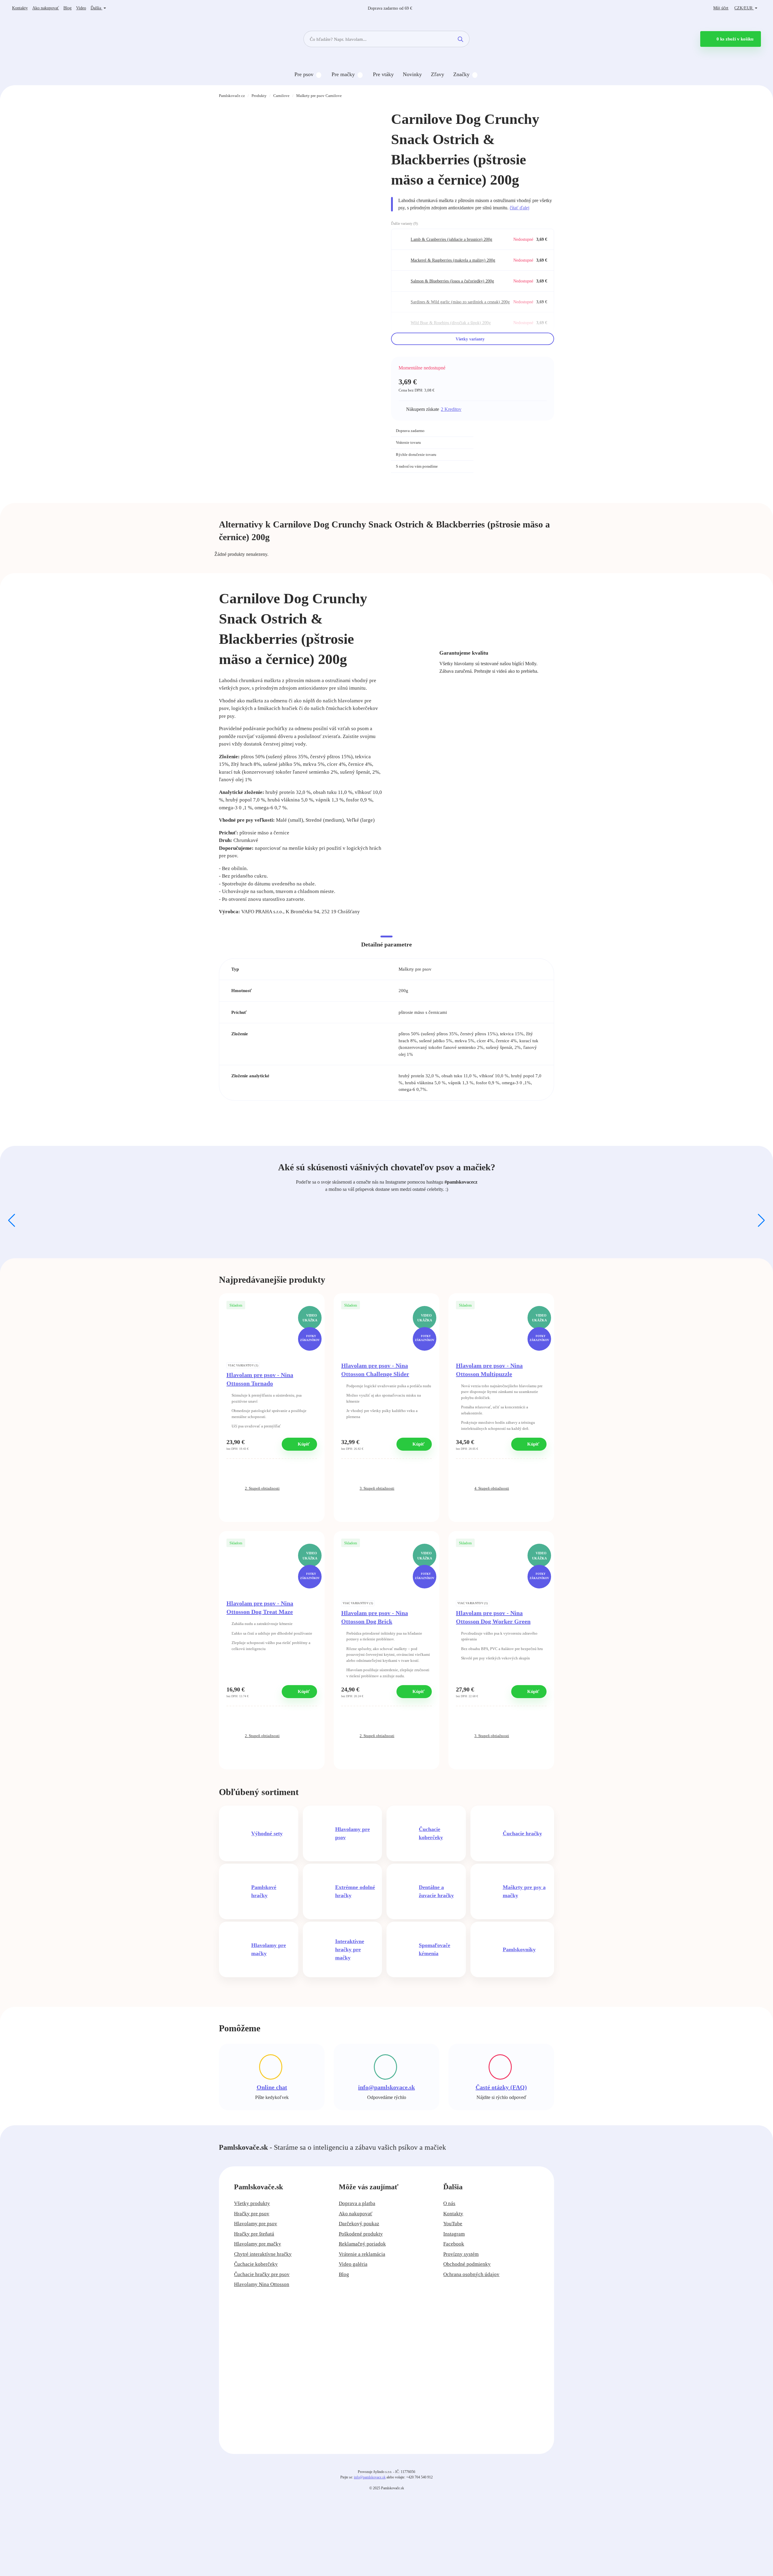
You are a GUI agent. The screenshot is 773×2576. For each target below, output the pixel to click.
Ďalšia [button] (96, 8)
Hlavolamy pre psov (256, 2224)
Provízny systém (461, 2254)
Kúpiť (303, 1444)
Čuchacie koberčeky (256, 2264)
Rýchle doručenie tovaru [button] (416, 455)
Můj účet (721, 8)
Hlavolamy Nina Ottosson (262, 2284)
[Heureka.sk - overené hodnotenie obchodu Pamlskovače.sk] (518, 438)
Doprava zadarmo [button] (410, 431)
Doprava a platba (357, 2203)
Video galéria (353, 2264)
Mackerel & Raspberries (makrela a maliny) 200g (453, 260)
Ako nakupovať (46, 8)
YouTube (453, 2224)
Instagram (454, 2234)
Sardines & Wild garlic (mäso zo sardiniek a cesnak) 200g (460, 302)
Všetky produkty (252, 2203)
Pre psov (304, 74)
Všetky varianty (471, 339)
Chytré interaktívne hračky (263, 2254)
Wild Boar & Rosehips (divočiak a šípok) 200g (451, 323)
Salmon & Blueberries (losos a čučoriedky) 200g (452, 281)
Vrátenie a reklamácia (362, 2254)
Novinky (412, 74)
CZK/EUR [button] (744, 8)
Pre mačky (343, 74)
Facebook (454, 2244)
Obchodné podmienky (467, 2264)
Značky (461, 74)
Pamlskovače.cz (232, 96)
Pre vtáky (383, 74)
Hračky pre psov (252, 2214)
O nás (449, 2203)
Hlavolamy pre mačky (258, 2244)
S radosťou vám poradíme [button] (417, 466)
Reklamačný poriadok (362, 2244)
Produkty (259, 96)
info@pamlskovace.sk (386, 2087)
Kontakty (20, 8)
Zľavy (438, 74)
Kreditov (451, 409)
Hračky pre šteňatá (254, 2234)
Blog (67, 8)
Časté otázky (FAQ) (501, 2087)
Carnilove (281, 96)
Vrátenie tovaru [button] (408, 442)
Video (81, 8)
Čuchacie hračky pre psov (262, 2274)
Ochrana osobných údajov (471, 2274)
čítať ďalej (520, 208)
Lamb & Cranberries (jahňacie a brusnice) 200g (451, 239)
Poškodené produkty (361, 2234)
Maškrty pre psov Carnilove (319, 96)
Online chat (272, 2087)
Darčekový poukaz (359, 2224)
